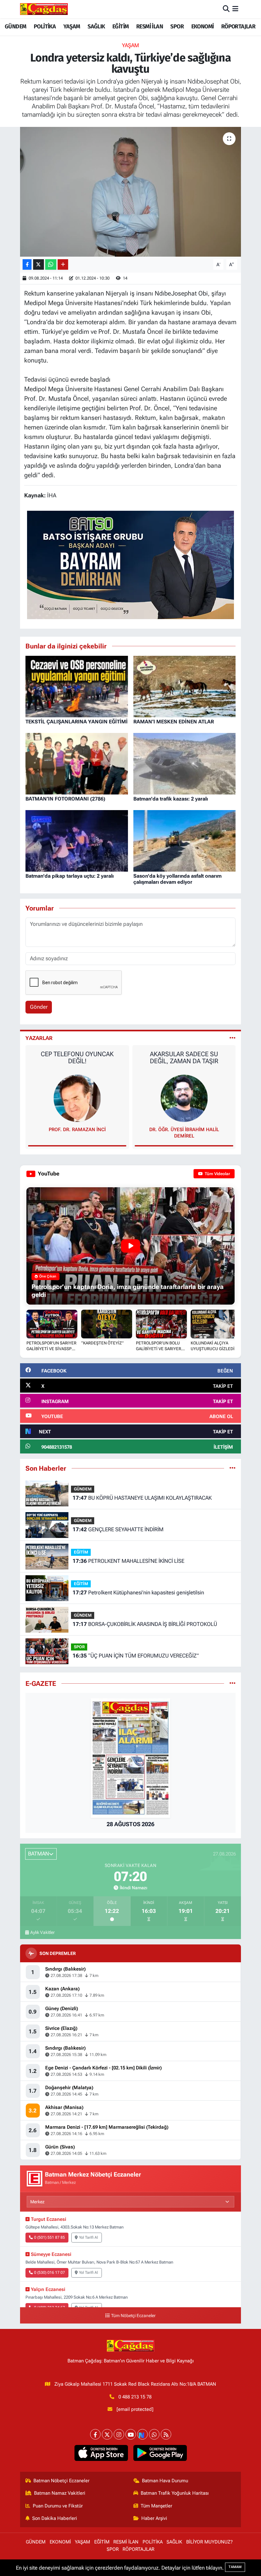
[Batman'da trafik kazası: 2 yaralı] (185, 763)
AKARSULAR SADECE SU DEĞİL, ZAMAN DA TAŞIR (77, 1057)
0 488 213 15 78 (135, 2397)
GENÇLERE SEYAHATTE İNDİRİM (118, 1529)
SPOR (177, 26)
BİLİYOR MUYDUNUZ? (209, 2542)
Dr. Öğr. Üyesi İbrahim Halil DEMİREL (77, 1133)
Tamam (235, 2567)
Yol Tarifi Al (88, 2237)
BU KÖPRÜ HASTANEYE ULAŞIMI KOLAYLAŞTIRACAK (142, 1498)
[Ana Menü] (235, 9)
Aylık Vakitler (42, 1932)
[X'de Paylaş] (39, 264)
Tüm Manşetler (156, 2506)
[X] (107, 2434)
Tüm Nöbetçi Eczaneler (133, 2316)
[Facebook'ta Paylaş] (27, 264)
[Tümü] (233, 1468)
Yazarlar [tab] (39, 1038)
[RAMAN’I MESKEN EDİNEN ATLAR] (185, 686)
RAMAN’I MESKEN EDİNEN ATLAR (174, 722)
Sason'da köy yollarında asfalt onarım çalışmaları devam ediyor (177, 879)
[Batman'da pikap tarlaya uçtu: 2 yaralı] (77, 840)
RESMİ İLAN (150, 26)
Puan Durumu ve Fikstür (58, 2506)
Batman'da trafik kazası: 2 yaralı (171, 799)
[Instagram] (119, 2434)
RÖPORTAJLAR (238, 26)
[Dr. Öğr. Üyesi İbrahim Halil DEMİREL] (77, 1098)
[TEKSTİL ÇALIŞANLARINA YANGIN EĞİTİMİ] (77, 686)
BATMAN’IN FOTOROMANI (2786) (65, 799)
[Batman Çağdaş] (44, 9)
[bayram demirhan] (130, 564)
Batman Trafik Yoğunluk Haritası (175, 2493)
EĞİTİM (120, 26)
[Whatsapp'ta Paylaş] (51, 264)
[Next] (142, 2434)
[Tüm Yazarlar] (233, 1038)
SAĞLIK (96, 26)
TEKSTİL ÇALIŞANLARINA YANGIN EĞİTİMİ (77, 722)
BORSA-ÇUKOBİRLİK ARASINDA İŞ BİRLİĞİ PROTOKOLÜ (145, 1624)
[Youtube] (131, 2434)
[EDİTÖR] (184, 1098)
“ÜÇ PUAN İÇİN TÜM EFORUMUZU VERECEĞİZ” (136, 1656)
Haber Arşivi (154, 2518)
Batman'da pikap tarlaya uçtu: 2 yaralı (70, 876)
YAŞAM (72, 26)
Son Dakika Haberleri (55, 2518)
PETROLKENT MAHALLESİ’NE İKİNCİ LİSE (128, 1561)
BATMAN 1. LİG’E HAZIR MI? (184, 1054)
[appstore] (101, 2453)
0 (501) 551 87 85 (49, 2237)
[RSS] (166, 2434)
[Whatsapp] (154, 2434)
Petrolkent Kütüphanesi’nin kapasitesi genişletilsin (138, 1592)
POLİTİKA (45, 26)
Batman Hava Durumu (165, 2481)
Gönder (39, 1007)
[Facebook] (95, 2434)
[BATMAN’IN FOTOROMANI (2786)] (77, 763)
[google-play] (160, 2453)
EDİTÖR (184, 1130)
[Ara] (226, 9)
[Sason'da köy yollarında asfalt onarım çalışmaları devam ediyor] (185, 840)
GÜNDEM (15, 26)
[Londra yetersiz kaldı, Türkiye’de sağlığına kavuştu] (131, 192)
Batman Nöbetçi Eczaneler (61, 2481)
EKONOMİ (203, 26)
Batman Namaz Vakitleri (60, 2493)
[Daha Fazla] (63, 264)
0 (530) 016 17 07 (49, 2272)
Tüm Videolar (217, 1174)
